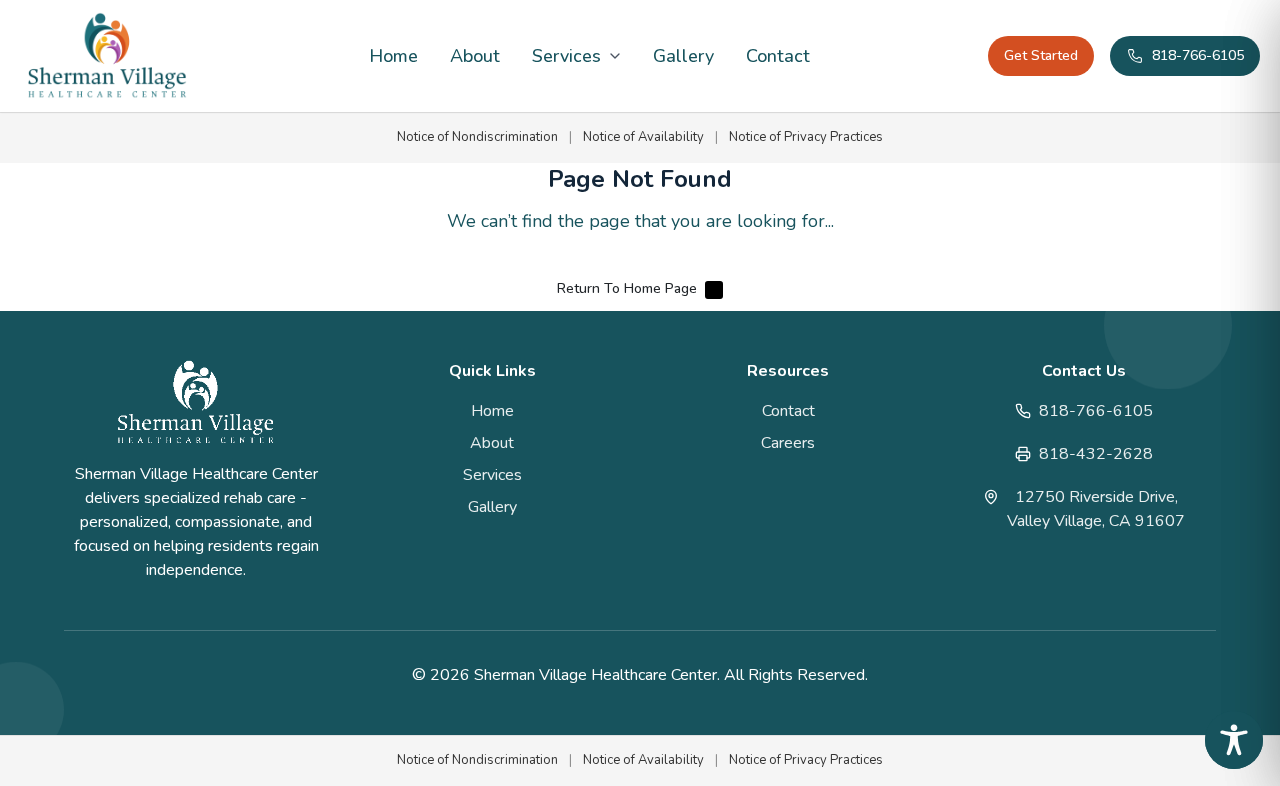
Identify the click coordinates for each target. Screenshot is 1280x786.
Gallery (683, 56)
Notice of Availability (643, 137)
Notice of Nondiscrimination (477, 137)
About (475, 56)
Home (393, 56)
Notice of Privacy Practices (806, 137)
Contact (778, 56)
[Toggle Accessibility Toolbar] (1234, 740)
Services (566, 56)
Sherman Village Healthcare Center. (599, 675)
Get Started (1041, 55)
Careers (788, 443)
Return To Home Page (627, 288)
